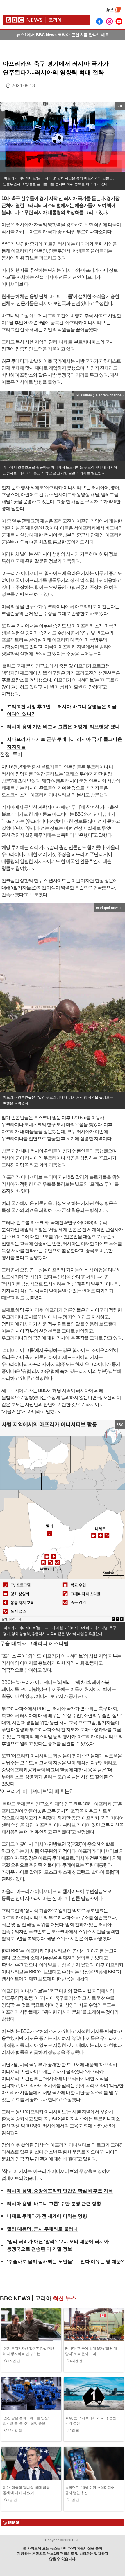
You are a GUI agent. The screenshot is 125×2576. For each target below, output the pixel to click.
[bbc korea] (63, 2523)
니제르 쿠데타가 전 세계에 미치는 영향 (47, 2216)
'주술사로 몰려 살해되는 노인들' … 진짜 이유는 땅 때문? (65, 2262)
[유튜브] (119, 21)
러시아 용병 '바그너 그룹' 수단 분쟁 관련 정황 (54, 2204)
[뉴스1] (113, 13)
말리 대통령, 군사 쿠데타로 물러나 (42, 2229)
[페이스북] (99, 21)
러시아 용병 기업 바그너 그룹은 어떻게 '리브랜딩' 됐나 (63, 727)
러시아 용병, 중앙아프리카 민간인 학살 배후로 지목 (60, 2191)
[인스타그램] (109, 21)
